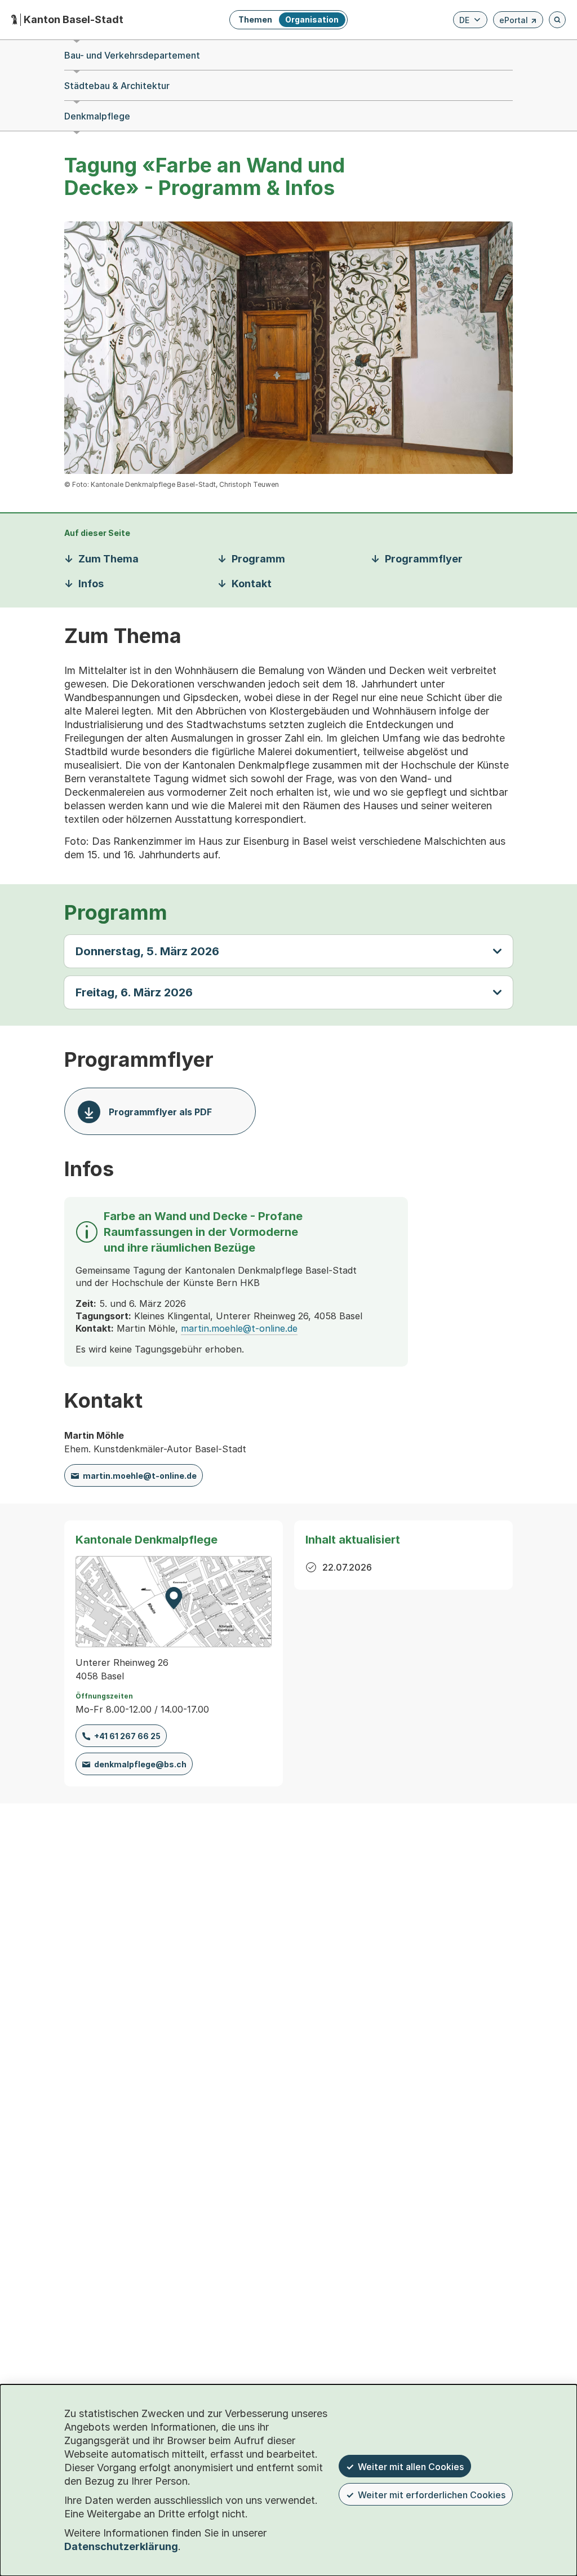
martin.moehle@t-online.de (239, 1328)
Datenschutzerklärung (121, 2546)
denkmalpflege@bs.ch (140, 1764)
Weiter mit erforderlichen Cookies (432, 2495)
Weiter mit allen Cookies (411, 2467)
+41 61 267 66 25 (127, 1736)
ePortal (518, 22)
